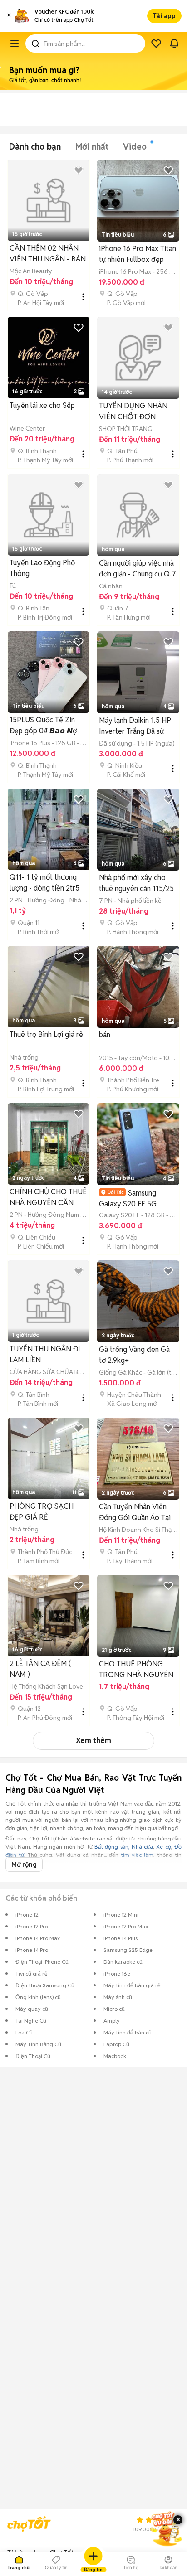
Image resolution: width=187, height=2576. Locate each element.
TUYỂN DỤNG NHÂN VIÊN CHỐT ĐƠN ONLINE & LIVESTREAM (138, 412)
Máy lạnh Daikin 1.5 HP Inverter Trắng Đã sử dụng (135, 726)
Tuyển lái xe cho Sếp (42, 405)
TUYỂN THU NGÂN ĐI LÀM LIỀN (45, 1354)
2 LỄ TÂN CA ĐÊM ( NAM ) (40, 1669)
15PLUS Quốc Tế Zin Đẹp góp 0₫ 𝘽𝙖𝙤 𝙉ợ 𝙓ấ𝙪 (43, 726)
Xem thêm (93, 1741)
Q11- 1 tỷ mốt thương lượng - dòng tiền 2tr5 (44, 883)
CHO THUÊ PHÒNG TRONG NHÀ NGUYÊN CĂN (136, 1670)
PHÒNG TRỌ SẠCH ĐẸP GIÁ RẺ (42, 1512)
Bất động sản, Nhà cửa (124, 1847)
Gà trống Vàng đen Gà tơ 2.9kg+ (134, 1355)
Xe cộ (163, 1847)
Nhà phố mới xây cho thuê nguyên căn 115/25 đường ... (136, 884)
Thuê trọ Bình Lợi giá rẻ (46, 1034)
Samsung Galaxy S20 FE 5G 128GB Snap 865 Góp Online (133, 1198)
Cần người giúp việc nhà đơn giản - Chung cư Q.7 (138, 569)
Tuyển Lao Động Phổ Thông (42, 568)
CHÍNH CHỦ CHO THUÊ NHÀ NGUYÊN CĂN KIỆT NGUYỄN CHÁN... (48, 1198)
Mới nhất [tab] (92, 147)
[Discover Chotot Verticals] (15, 44)
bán (105, 1035)
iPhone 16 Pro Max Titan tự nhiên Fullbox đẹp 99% (138, 254)
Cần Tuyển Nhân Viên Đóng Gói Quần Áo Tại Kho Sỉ (135, 1513)
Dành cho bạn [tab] (35, 147)
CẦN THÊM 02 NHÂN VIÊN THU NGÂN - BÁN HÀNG (48, 254)
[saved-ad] (156, 44)
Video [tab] (135, 147)
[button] (9, 16)
